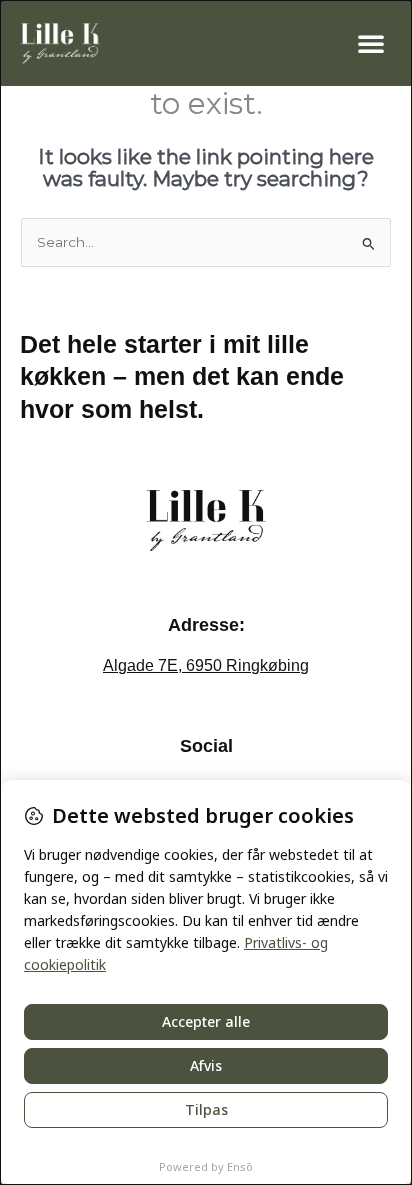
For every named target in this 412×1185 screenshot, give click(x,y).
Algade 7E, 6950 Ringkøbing (206, 665)
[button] (371, 43)
